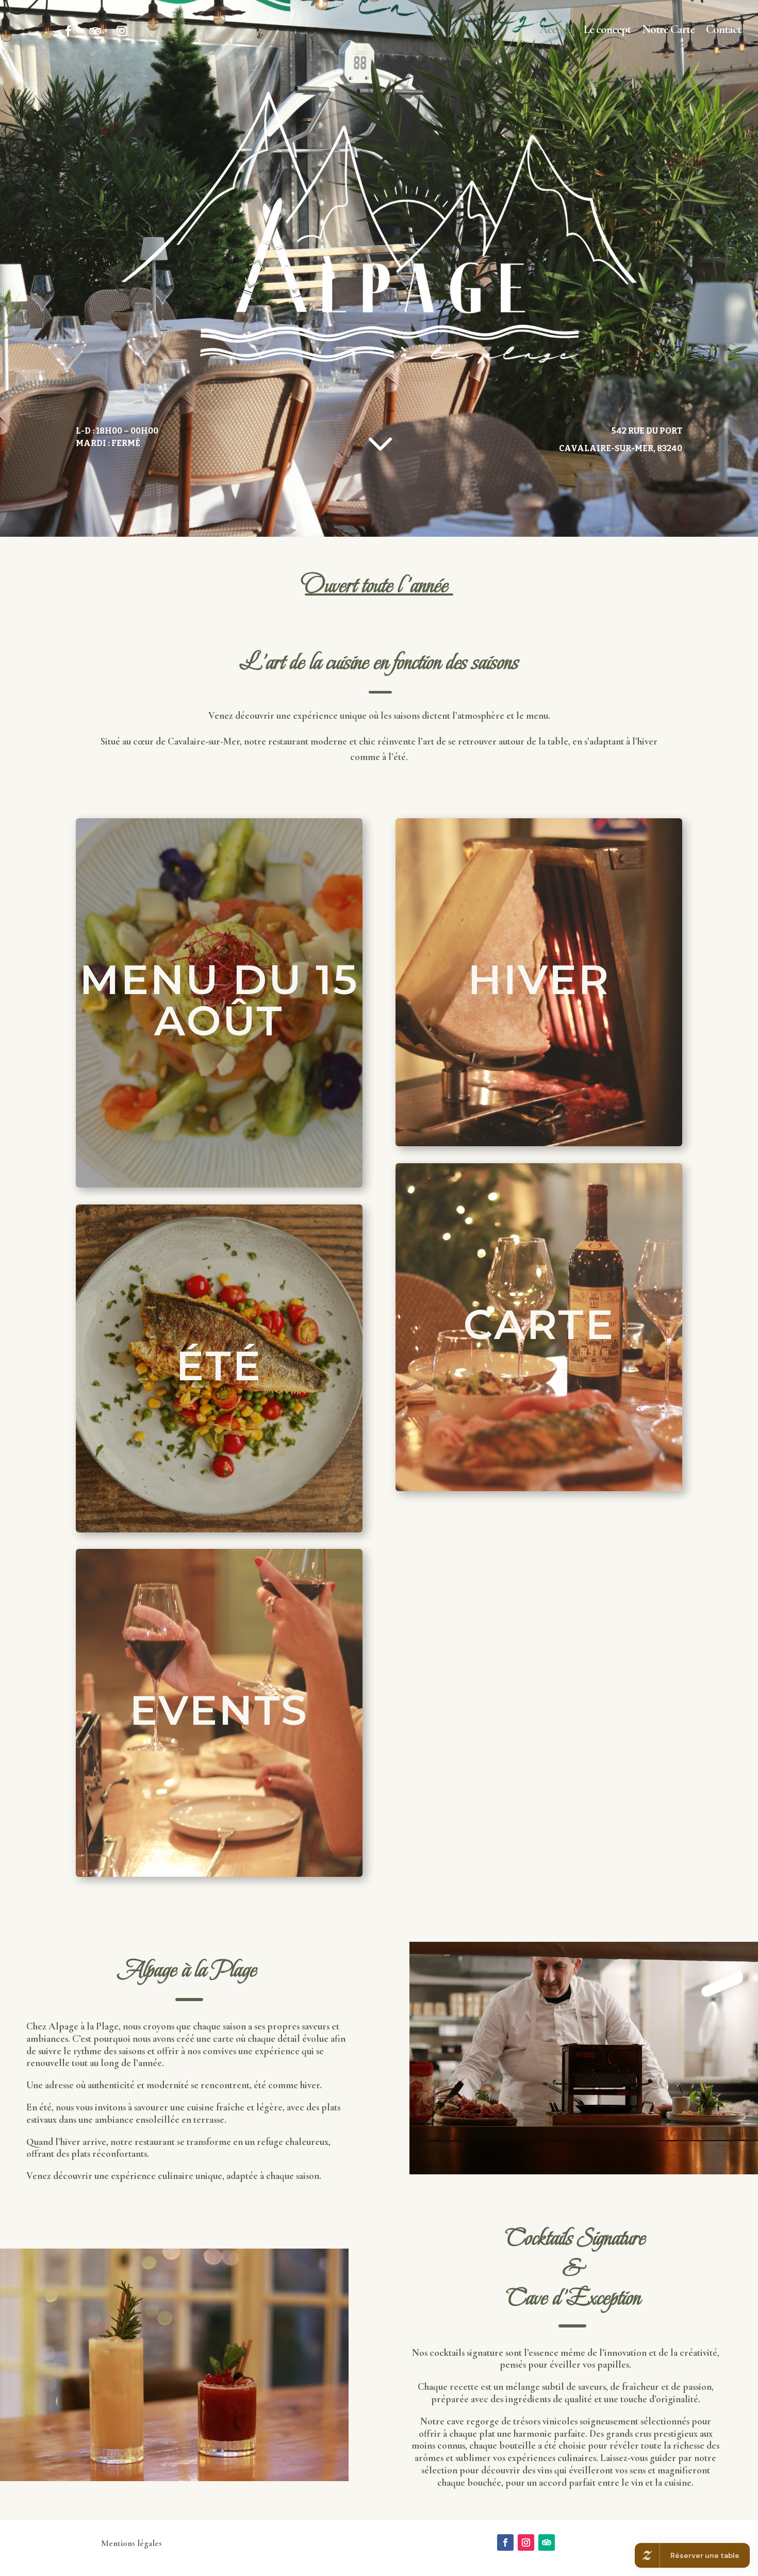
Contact (723, 31)
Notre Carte (668, 31)
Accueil (556, 31)
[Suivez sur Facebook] (68, 31)
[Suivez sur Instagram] (121, 31)
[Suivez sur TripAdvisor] (95, 31)
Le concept (607, 31)
